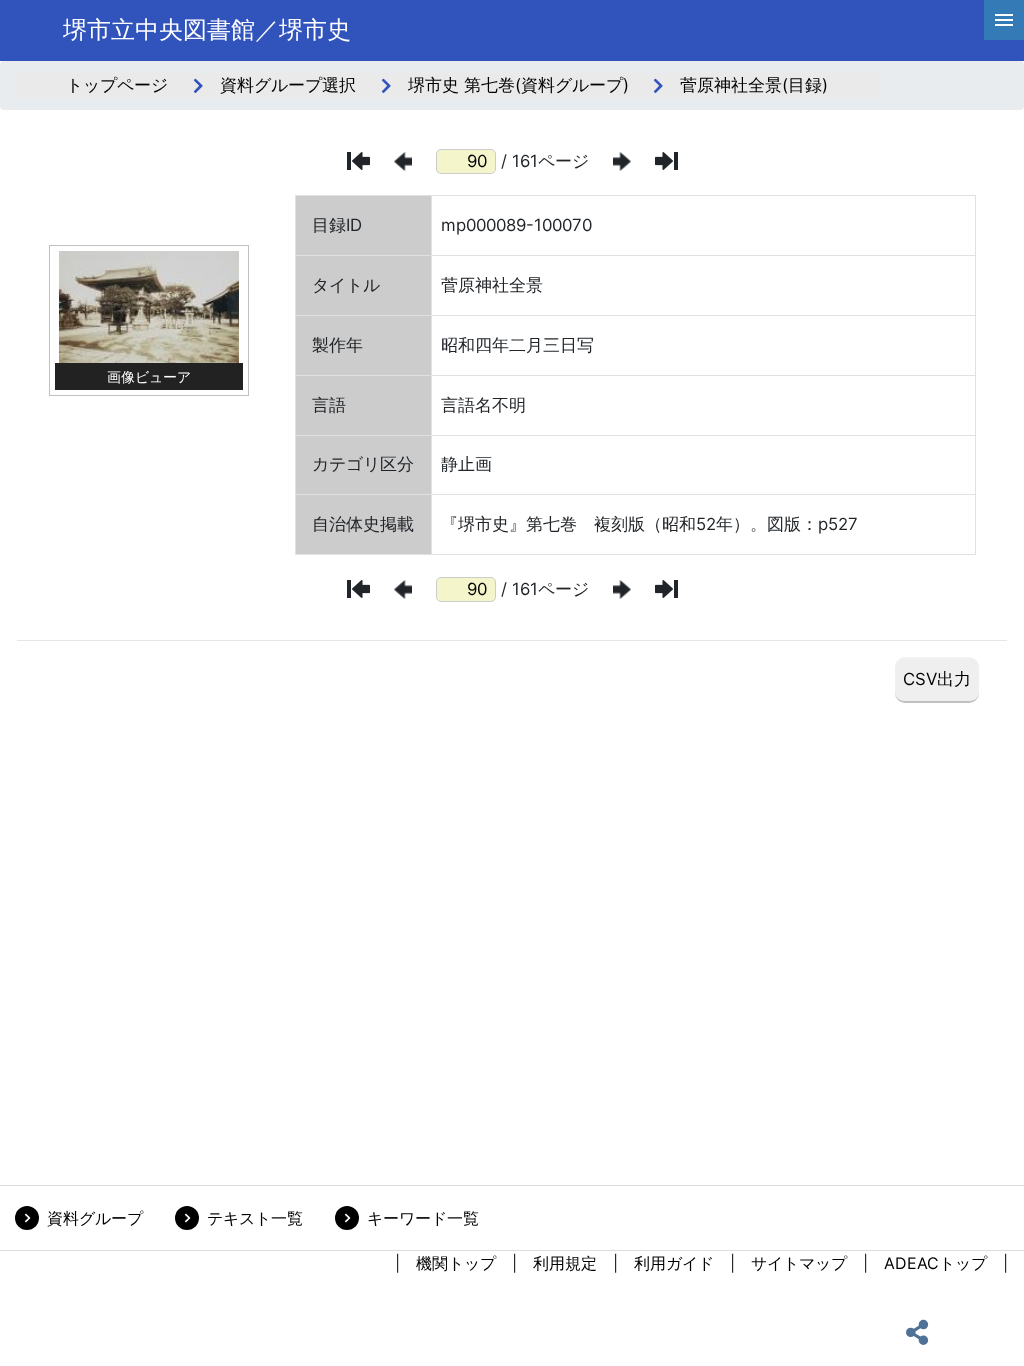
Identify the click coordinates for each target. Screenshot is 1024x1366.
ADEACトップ (935, 1263)
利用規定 (565, 1263)
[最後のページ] (666, 161)
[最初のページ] (358, 161)
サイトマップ (799, 1263)
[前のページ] (403, 161)
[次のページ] (622, 161)
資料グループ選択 (288, 85)
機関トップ (456, 1263)
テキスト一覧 (255, 1218)
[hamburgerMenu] (1004, 20)
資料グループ (95, 1218)
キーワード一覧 (423, 1218)
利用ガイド (674, 1263)
